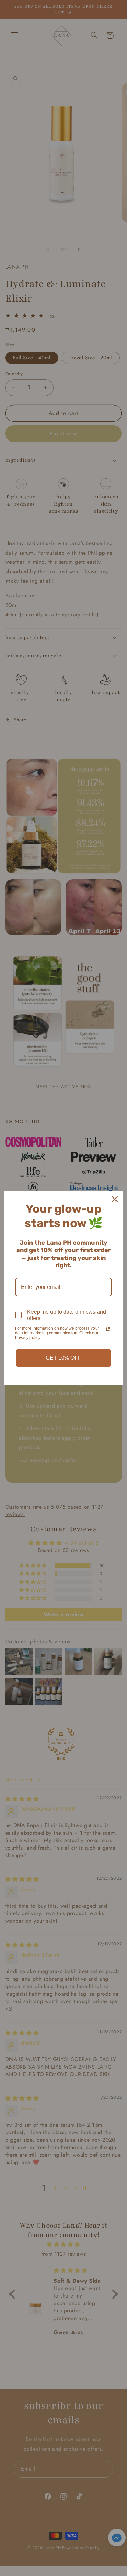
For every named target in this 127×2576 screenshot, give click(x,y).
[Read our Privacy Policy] (108, 1329)
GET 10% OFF (63, 1358)
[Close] (115, 1199)
